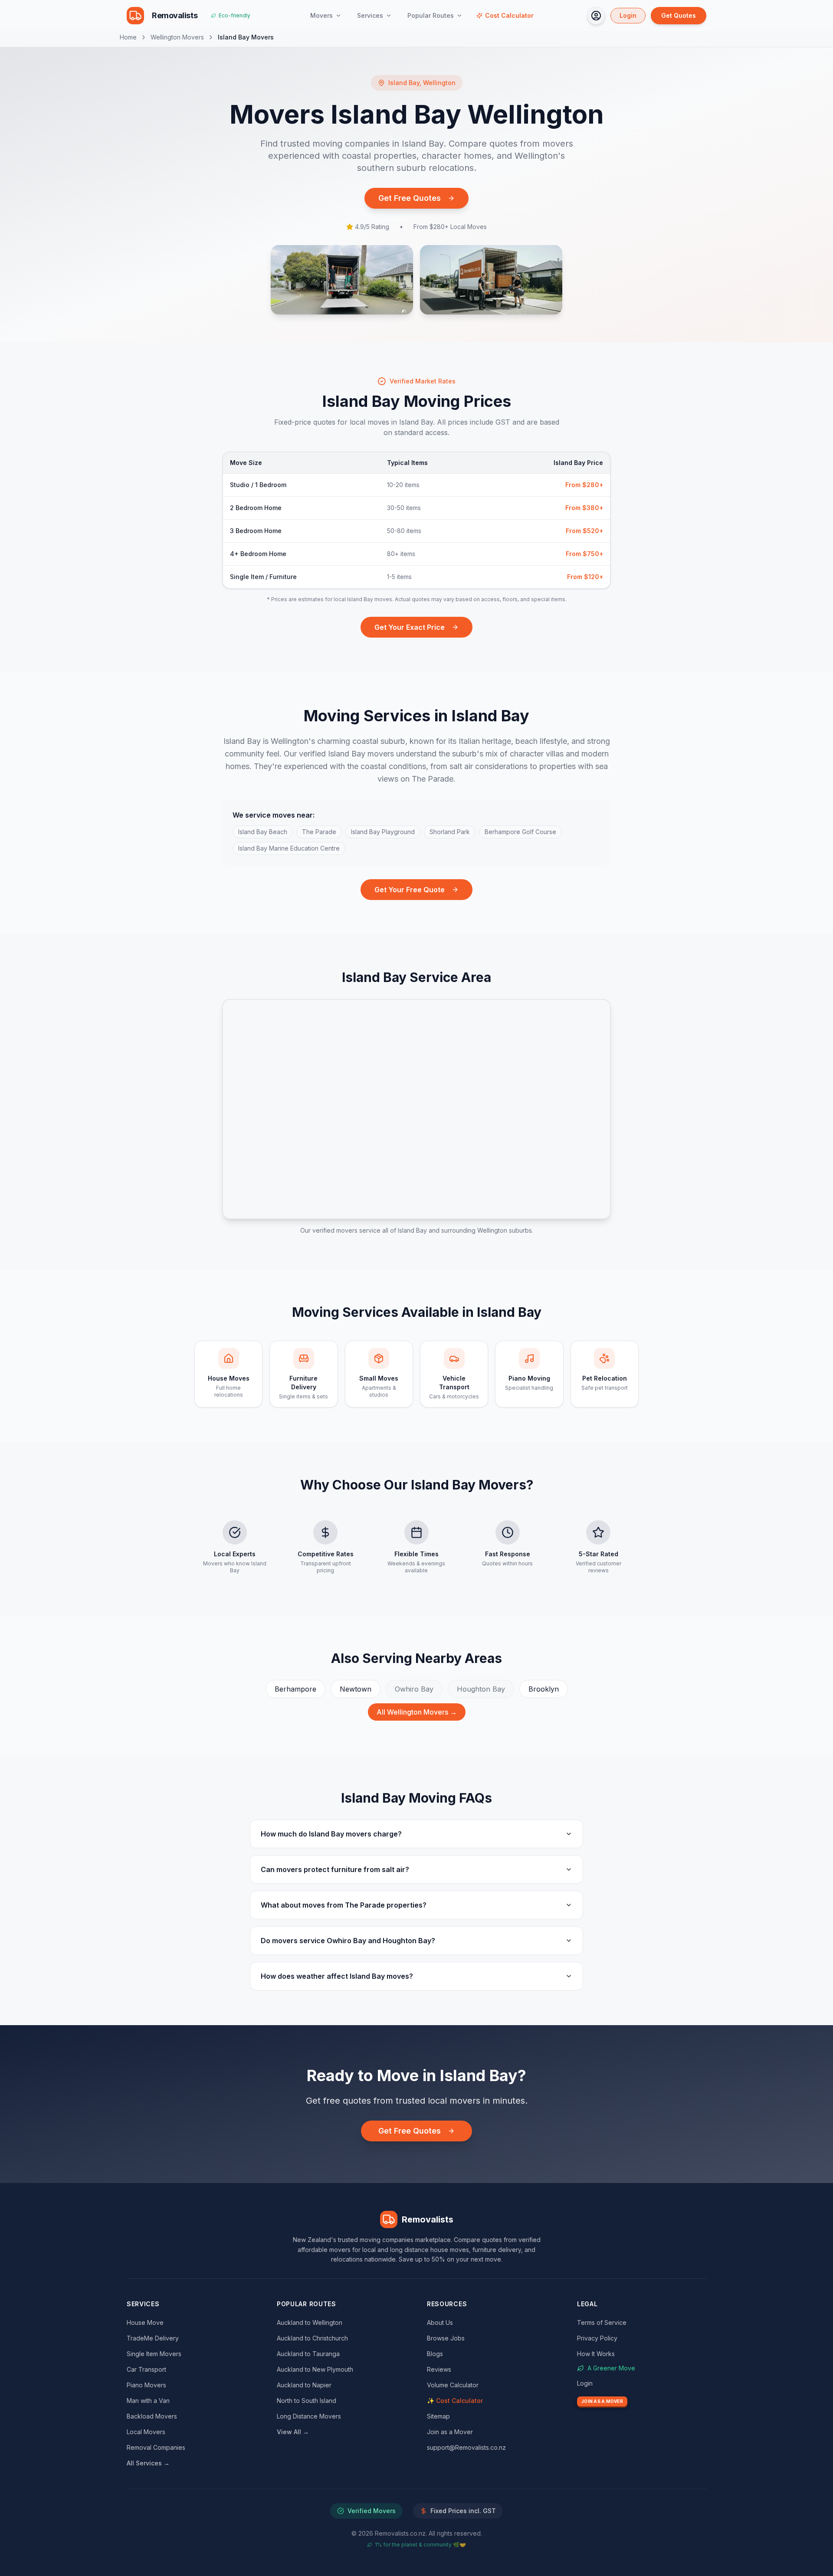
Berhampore (295, 1689)
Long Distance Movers (309, 2416)
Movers (321, 15)
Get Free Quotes (410, 198)
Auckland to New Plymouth (315, 2369)
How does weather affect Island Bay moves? (337, 1976)
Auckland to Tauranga (308, 2354)
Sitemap (438, 2416)
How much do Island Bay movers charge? (331, 1834)
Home (128, 37)
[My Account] (596, 16)
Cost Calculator (509, 15)
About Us (440, 2322)
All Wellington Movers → (417, 1712)
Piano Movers (146, 2385)
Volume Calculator (453, 2385)
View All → (293, 2432)
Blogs (435, 2354)
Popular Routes (431, 15)
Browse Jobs (446, 2338)
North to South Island (307, 2401)
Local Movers (146, 2432)
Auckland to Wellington (310, 2322)
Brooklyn (544, 1689)
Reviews (439, 2369)
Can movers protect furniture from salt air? (335, 1869)
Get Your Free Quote (410, 890)
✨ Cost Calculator (455, 2401)
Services (370, 15)
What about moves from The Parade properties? (344, 1905)
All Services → (148, 2463)
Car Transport (146, 2369)
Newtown (356, 1689)
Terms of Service (602, 2322)
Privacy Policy (597, 2338)
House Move (145, 2322)
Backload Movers (152, 2416)
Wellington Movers (177, 37)
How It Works (596, 2354)
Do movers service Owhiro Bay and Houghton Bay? (348, 1941)
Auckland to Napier (304, 2385)
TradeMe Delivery (153, 2338)
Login (628, 15)
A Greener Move (611, 2368)
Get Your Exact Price (410, 627)
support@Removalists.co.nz (466, 2447)
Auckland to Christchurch (312, 2338)
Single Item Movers (154, 2354)
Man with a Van (148, 2401)
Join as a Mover (450, 2432)
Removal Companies (156, 2447)
